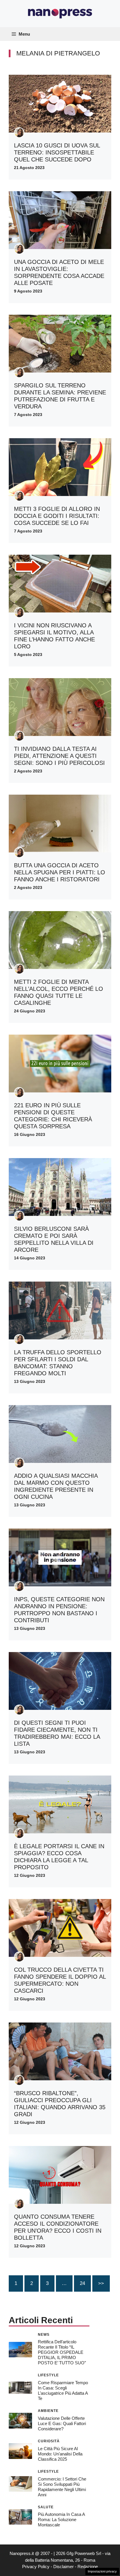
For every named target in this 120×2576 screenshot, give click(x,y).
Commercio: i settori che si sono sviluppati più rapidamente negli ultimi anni (62, 2487)
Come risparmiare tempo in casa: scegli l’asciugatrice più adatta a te (63, 2390)
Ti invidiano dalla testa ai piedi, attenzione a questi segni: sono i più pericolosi (59, 756)
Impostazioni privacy (102, 2571)
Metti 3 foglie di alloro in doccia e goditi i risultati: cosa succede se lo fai (57, 516)
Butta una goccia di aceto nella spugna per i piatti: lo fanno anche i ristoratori (60, 872)
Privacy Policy (36, 2567)
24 (82, 2283)
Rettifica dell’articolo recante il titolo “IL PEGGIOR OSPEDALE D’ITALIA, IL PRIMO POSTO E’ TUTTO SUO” (62, 2352)
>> (101, 2283)
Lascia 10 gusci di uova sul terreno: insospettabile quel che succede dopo (57, 152)
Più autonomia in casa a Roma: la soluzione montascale (61, 2520)
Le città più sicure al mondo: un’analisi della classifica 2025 (60, 2454)
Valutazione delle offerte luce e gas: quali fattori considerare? (62, 2423)
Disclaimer (63, 2567)
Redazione (88, 2567)
